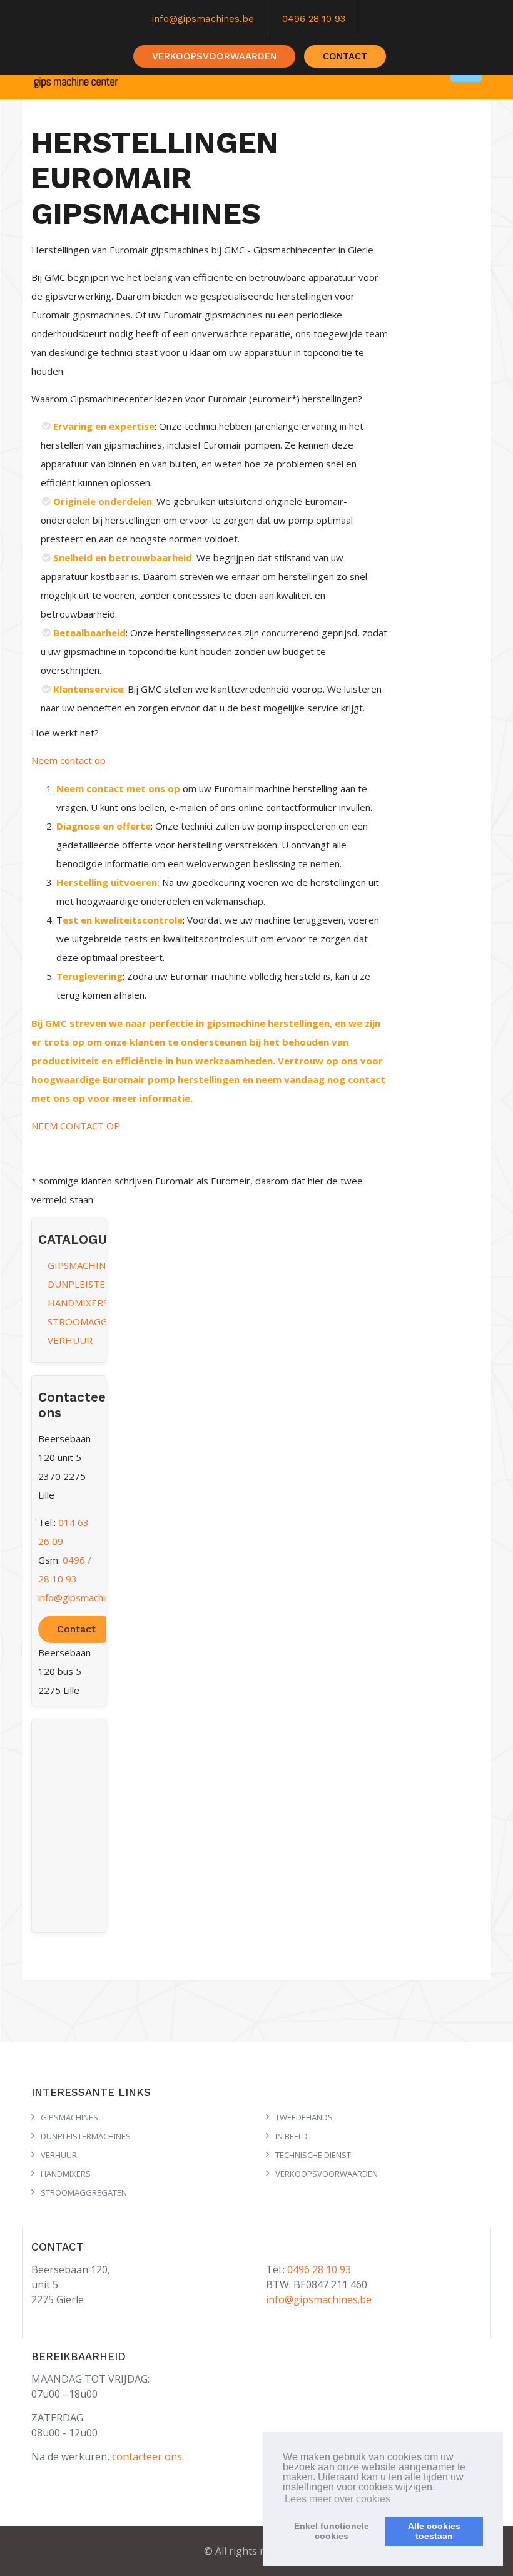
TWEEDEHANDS (304, 2117)
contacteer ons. (148, 2456)
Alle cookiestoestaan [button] (434, 2531)
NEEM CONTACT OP (76, 1126)
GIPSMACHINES (82, 1265)
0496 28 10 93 (314, 19)
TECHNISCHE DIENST (313, 2155)
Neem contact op (69, 760)
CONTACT (345, 56)
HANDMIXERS (78, 1303)
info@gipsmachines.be (203, 19)
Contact (76, 1629)
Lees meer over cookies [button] (338, 2499)
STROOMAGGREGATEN (99, 1321)
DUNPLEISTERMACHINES (103, 1284)
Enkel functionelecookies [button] (332, 2531)
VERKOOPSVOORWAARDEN (214, 56)
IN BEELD (292, 2136)
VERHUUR (70, 1340)
